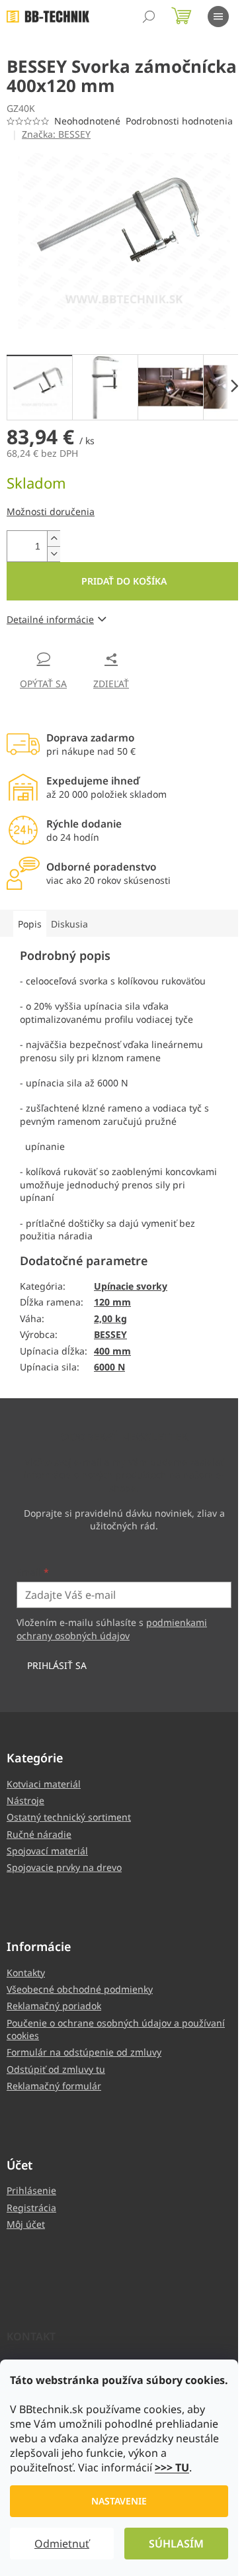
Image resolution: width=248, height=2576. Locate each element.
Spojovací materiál (47, 1851)
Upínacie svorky (131, 1286)
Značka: (56, 134)
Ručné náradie (39, 1834)
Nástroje (25, 1800)
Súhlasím (176, 2544)
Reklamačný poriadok (54, 2006)
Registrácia (31, 2208)
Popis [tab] (30, 924)
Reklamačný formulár (54, 2086)
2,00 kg (110, 1318)
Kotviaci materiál (44, 1784)
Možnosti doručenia (51, 511)
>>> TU (172, 2467)
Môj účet (26, 2224)
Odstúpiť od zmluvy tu (56, 2069)
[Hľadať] (149, 17)
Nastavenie (119, 2501)
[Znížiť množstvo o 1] (54, 554)
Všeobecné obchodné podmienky (80, 1989)
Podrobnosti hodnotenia (179, 121)
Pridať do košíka (124, 581)
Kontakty (26, 1973)
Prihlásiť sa (57, 1665)
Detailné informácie (50, 619)
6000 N (109, 1367)
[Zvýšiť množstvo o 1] (54, 539)
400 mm (112, 1351)
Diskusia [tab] (69, 924)
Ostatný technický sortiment (69, 1817)
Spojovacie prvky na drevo (64, 1867)
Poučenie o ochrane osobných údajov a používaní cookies (116, 2029)
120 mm (112, 1302)
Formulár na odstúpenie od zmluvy (84, 2052)
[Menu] (218, 17)
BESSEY (110, 1334)
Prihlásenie (31, 2190)
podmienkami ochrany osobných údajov (112, 1629)
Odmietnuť (62, 2544)
